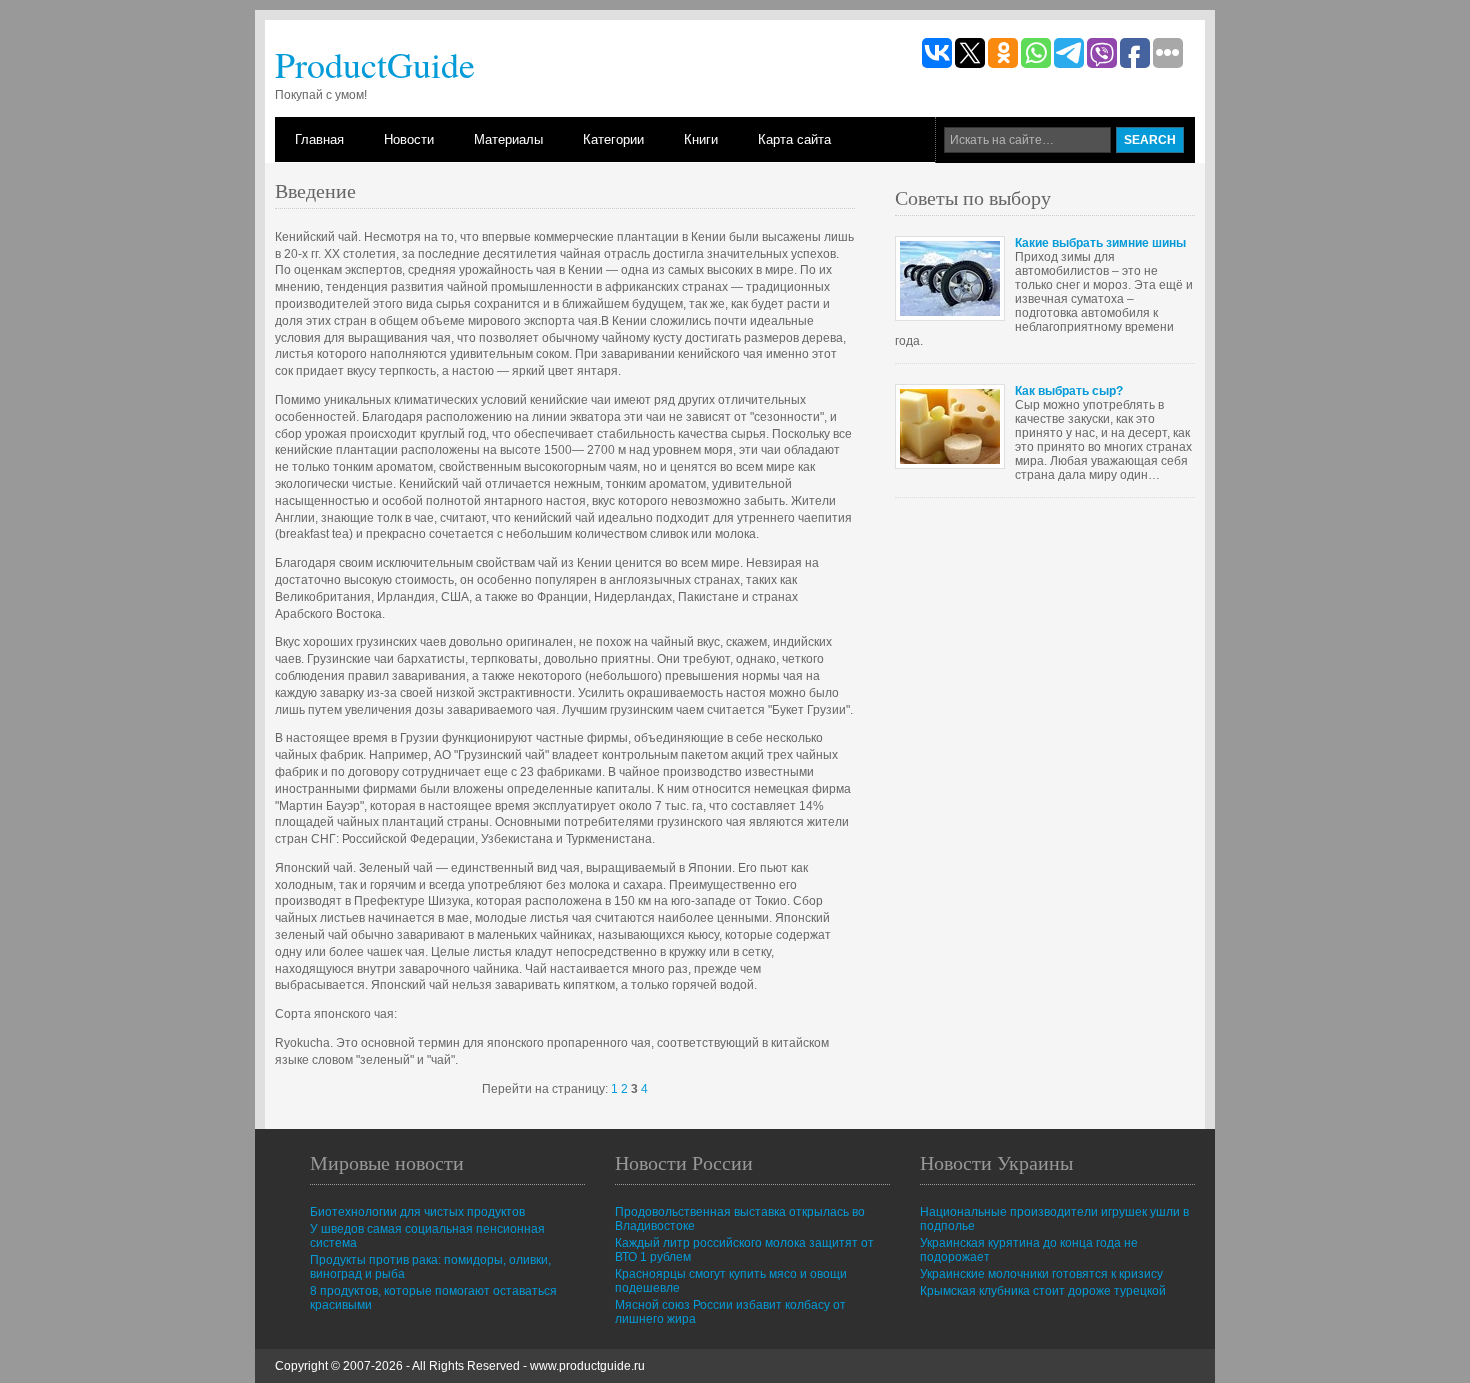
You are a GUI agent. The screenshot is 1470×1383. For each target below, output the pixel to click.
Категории (613, 139)
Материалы (508, 139)
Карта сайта (794, 139)
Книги (701, 139)
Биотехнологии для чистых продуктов (417, 1212)
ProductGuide (375, 64)
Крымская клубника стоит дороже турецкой (1043, 1291)
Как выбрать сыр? (1069, 391)
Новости (409, 139)
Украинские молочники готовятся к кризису (1041, 1274)
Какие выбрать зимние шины (1100, 243)
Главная (319, 139)
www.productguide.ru (587, 1366)
